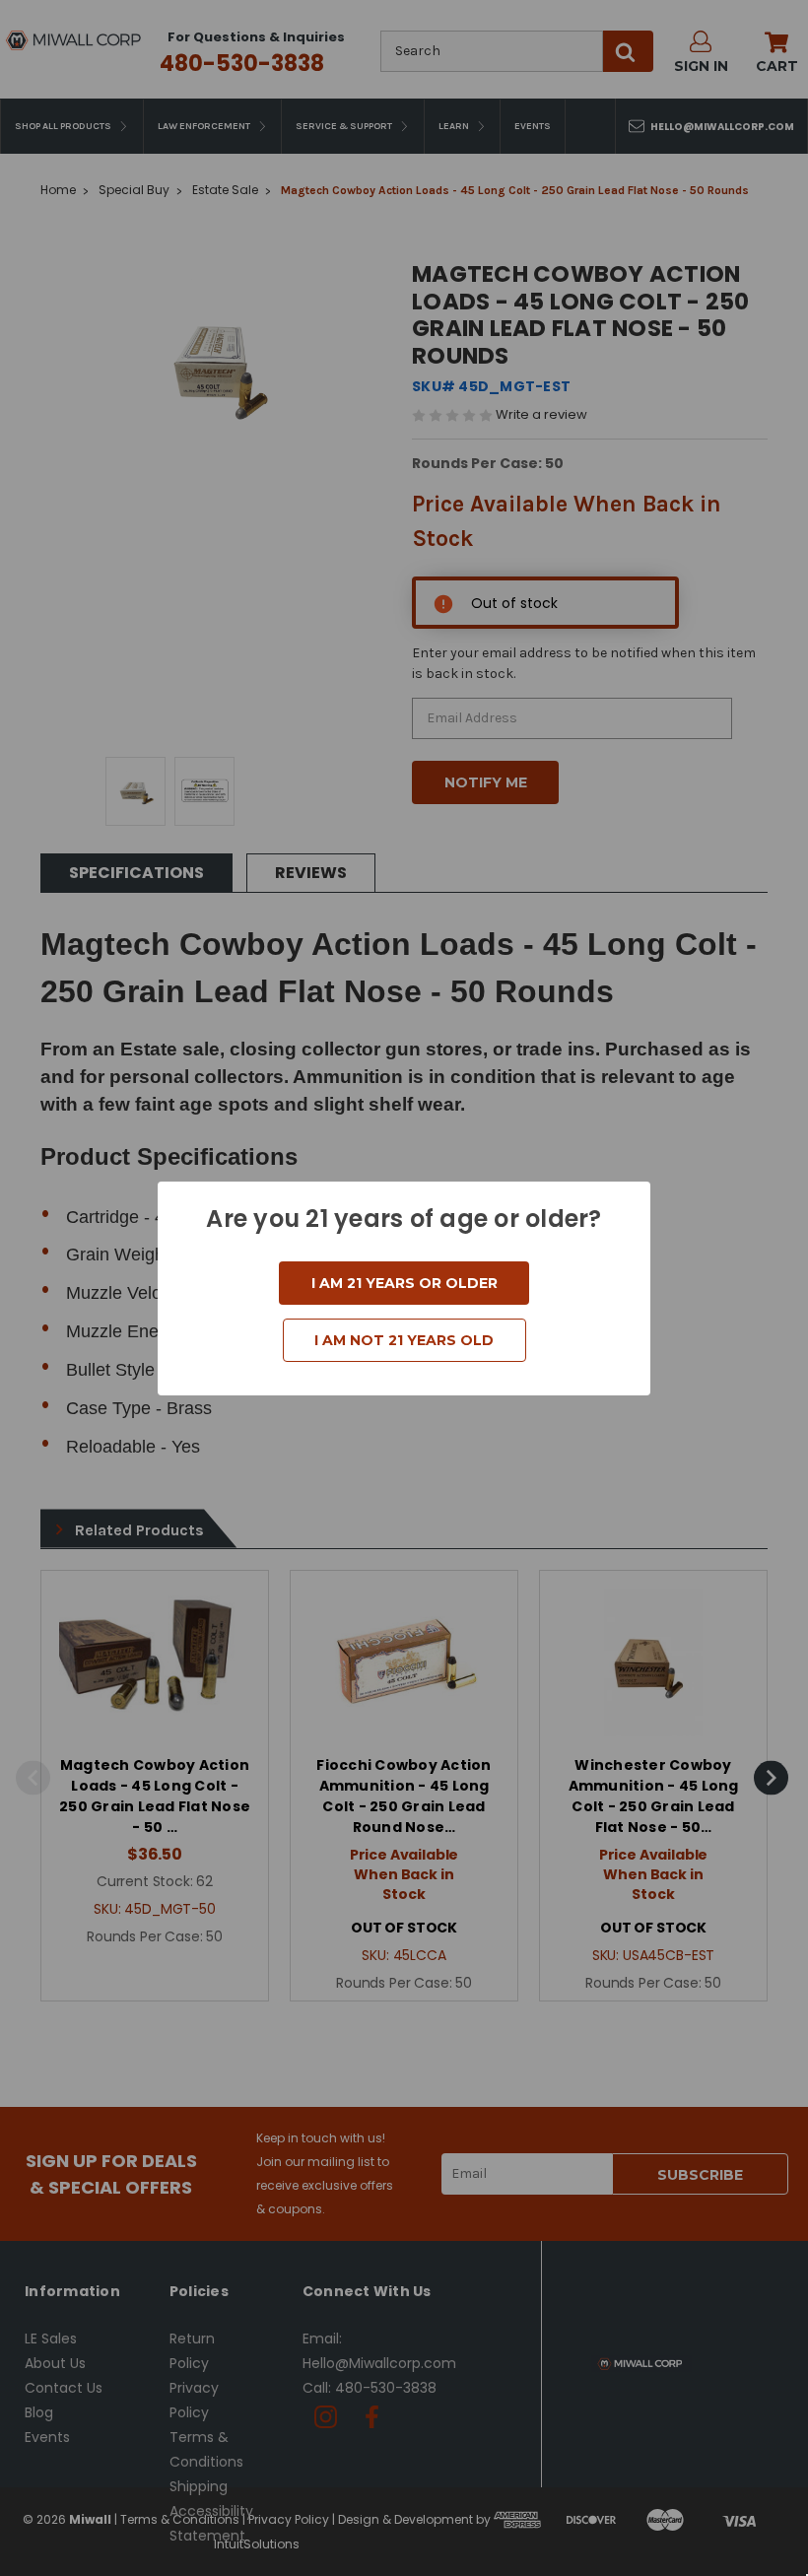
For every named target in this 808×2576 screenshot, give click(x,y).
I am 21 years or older (404, 1283)
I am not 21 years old (404, 1340)
